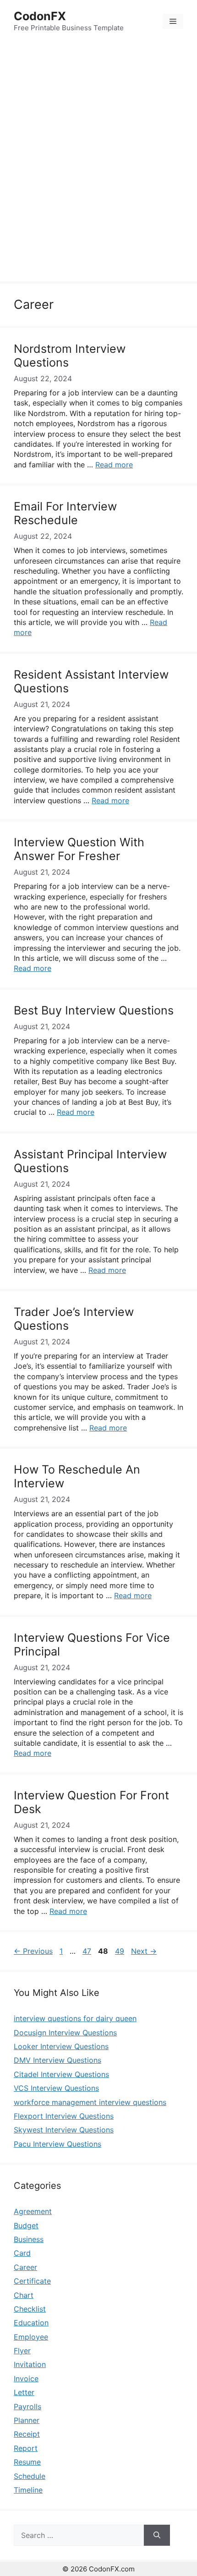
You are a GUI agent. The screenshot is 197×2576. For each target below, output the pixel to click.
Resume (27, 2462)
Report (26, 2448)
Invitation (30, 2364)
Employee (31, 2337)
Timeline (28, 2490)
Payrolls (27, 2406)
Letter (24, 2392)
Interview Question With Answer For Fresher (79, 849)
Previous (33, 1951)
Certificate (32, 2281)
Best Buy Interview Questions (94, 1010)
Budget (26, 2225)
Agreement (33, 2211)
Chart (24, 2295)
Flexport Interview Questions (64, 2116)
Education (31, 2323)
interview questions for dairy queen (75, 2018)
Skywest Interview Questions (64, 2130)
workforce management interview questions (90, 2102)
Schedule (30, 2476)
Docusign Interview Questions (65, 2033)
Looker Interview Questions (61, 2046)
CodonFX (40, 16)
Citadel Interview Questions (61, 2074)
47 (88, 1951)
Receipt (27, 2434)
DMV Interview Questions (57, 2060)
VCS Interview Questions (56, 2088)
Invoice (26, 2379)
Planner (27, 2420)
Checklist (30, 2309)
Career (25, 2267)
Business (29, 2239)
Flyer (22, 2351)
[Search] (157, 2535)
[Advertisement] (98, 163)
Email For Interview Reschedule (65, 513)
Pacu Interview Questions (57, 2144)
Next (144, 1951)
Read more (114, 465)
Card (22, 2253)
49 (120, 1951)
